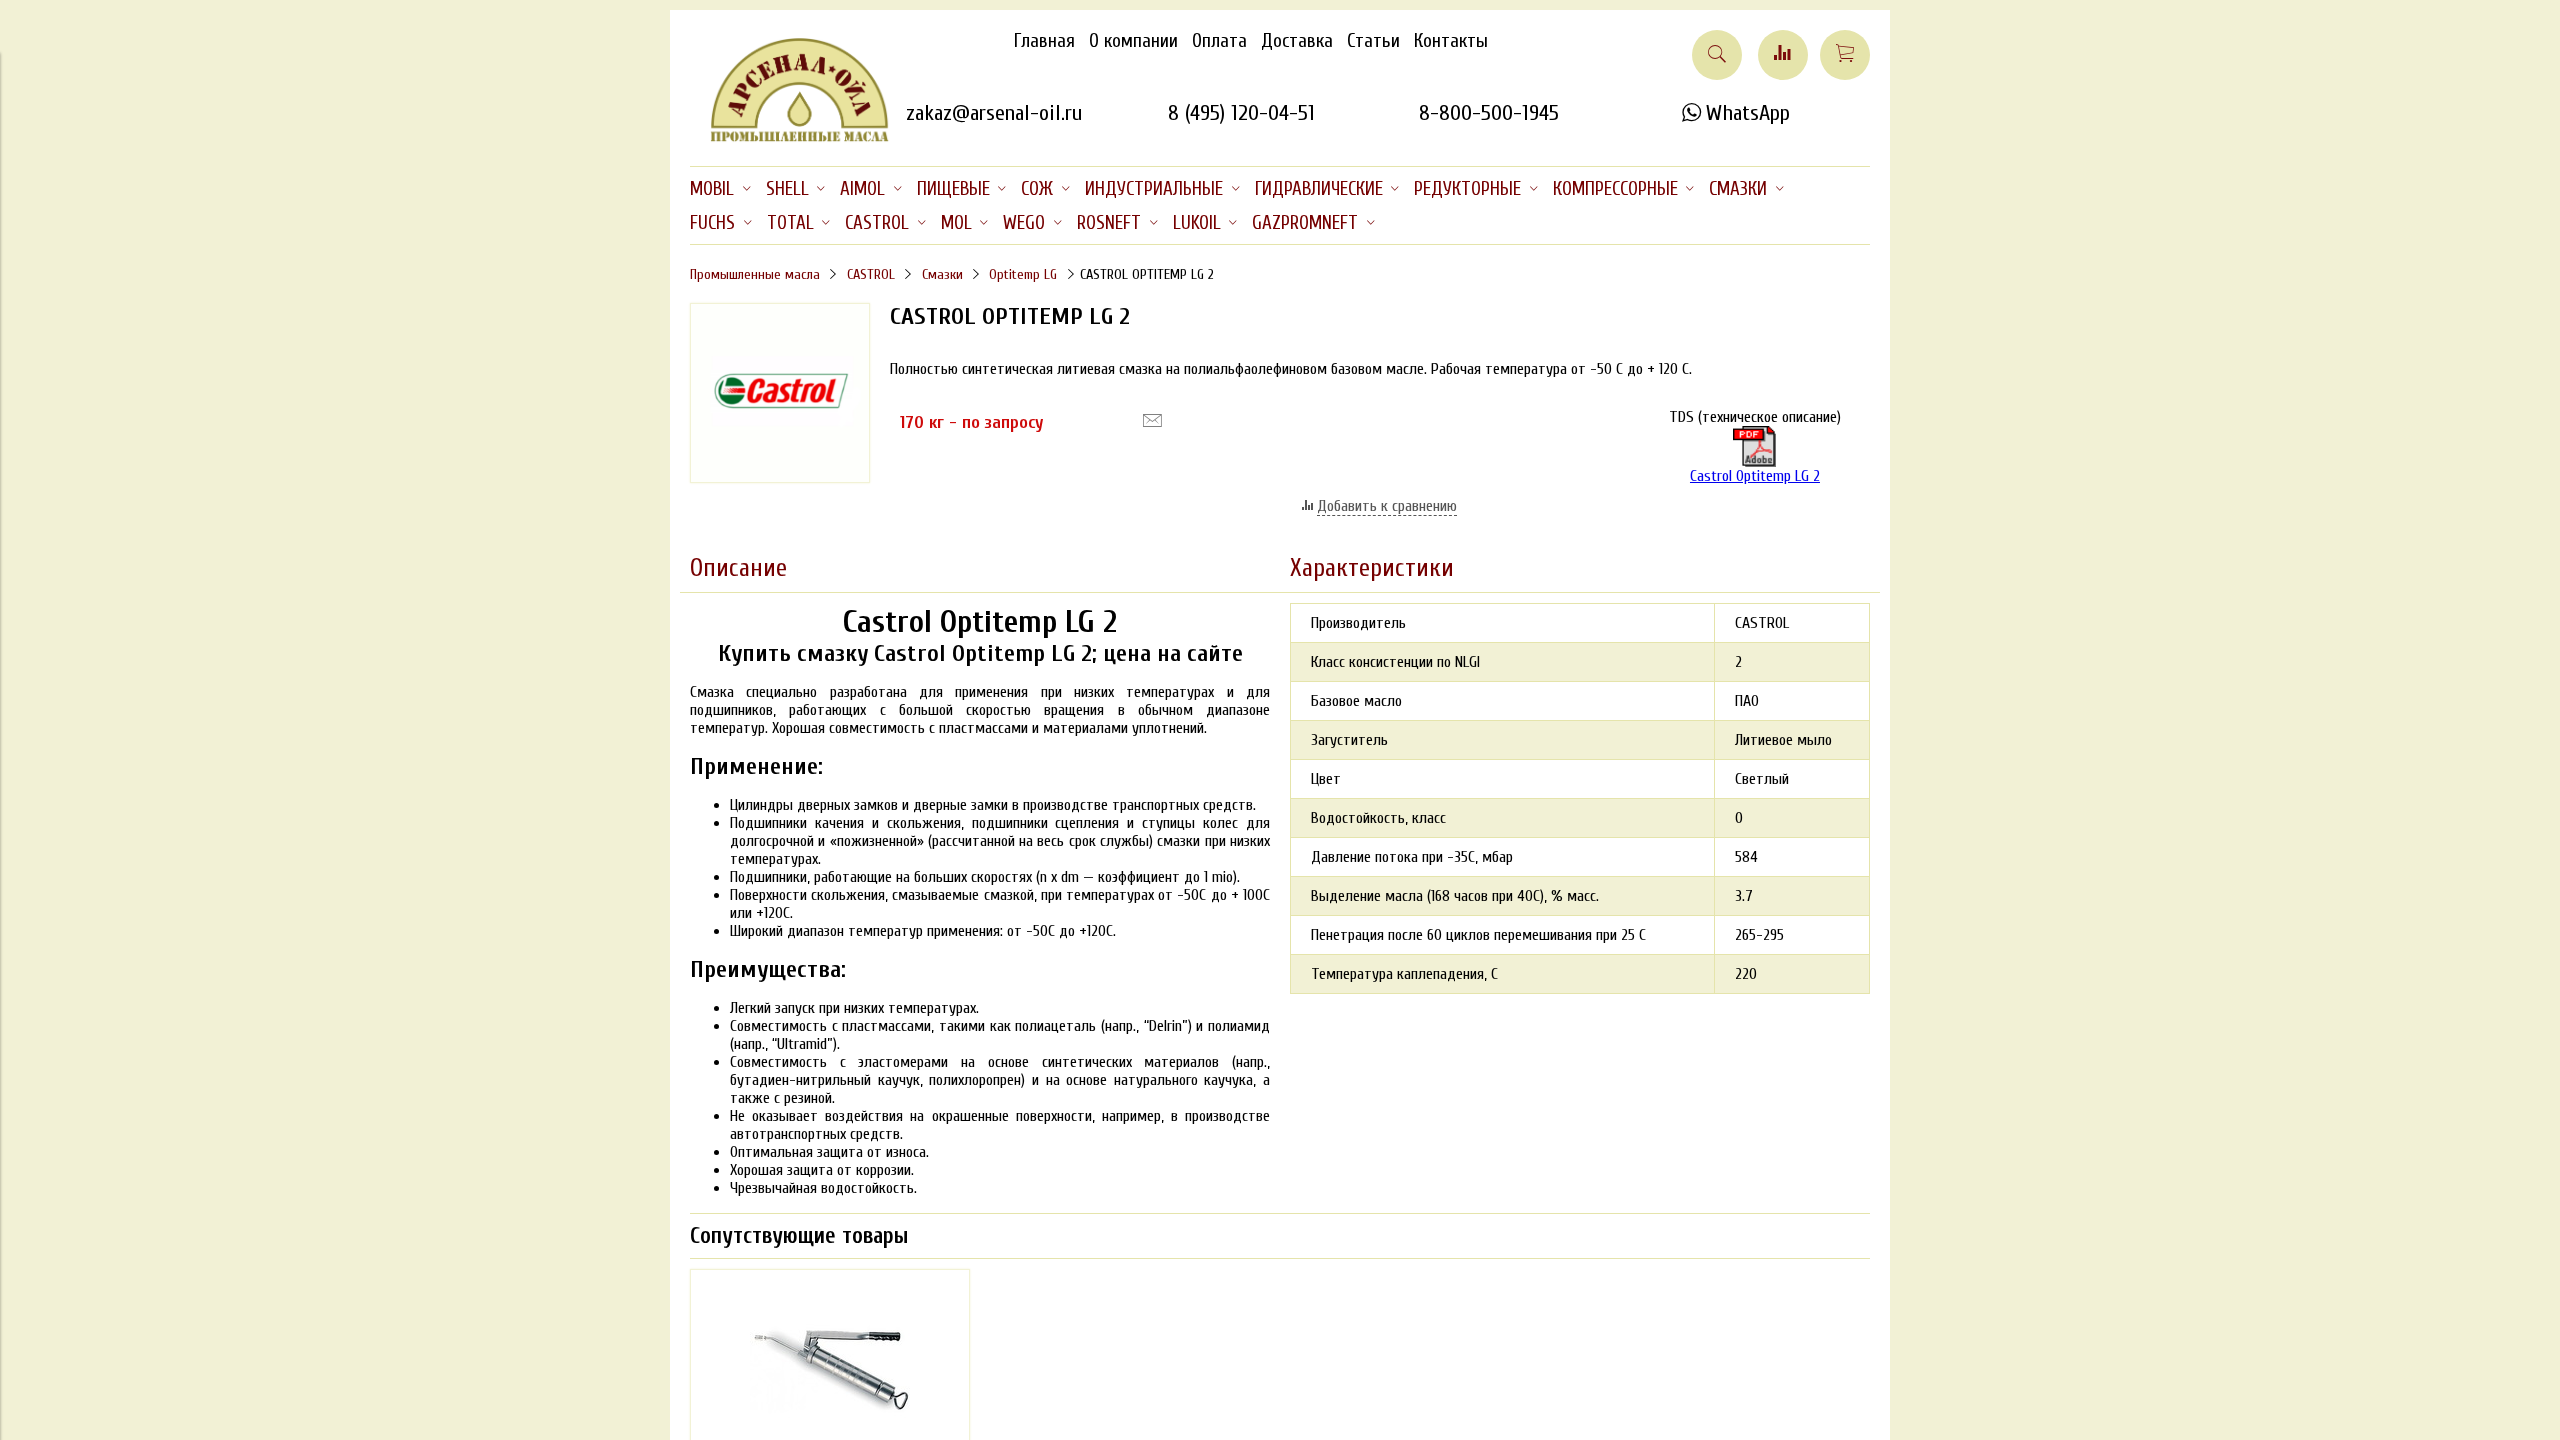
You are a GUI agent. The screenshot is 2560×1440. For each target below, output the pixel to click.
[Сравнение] (1783, 55)
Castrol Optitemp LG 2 (1755, 476)
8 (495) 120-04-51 (1241, 113)
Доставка (1297, 41)
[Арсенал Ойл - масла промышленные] (790, 138)
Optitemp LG (1023, 274)
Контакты (1451, 41)
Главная (1044, 41)
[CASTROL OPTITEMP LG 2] (780, 478)
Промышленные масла (755, 274)
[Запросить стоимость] (1152, 421)
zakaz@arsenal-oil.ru (994, 113)
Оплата (1219, 41)
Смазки (942, 274)
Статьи (1373, 41)
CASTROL (871, 274)
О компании (1133, 41)
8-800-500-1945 (1489, 113)
